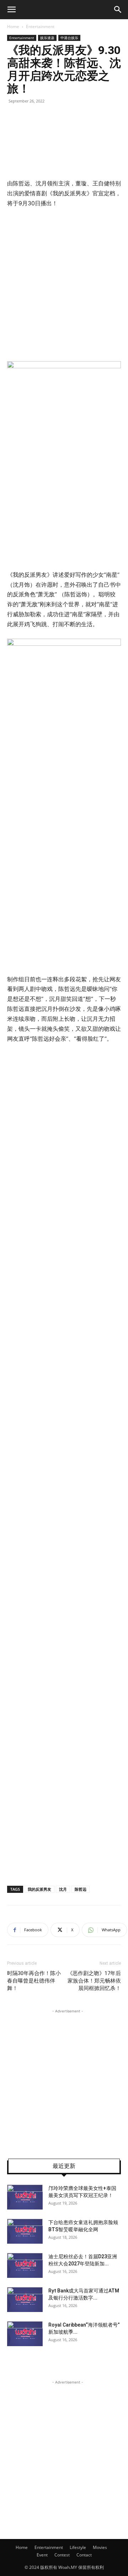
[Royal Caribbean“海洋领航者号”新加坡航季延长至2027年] (25, 2334)
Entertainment (40, 27)
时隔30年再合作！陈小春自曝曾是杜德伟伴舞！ (34, 1981)
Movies (100, 2547)
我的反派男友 (39, 1889)
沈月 (63, 1889)
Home (13, 27)
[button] (11, 10)
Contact (84, 2555)
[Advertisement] (64, 283)
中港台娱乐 (69, 38)
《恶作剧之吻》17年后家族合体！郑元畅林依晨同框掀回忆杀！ (94, 1981)
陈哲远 (81, 1889)
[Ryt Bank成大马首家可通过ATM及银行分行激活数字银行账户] (25, 2300)
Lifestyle (78, 2547)
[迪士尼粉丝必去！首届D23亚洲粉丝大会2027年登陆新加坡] (25, 2265)
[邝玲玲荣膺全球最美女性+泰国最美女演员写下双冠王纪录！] (25, 2197)
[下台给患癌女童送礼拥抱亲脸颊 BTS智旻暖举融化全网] (25, 2231)
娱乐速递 (47, 38)
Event (42, 2555)
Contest (62, 2555)
